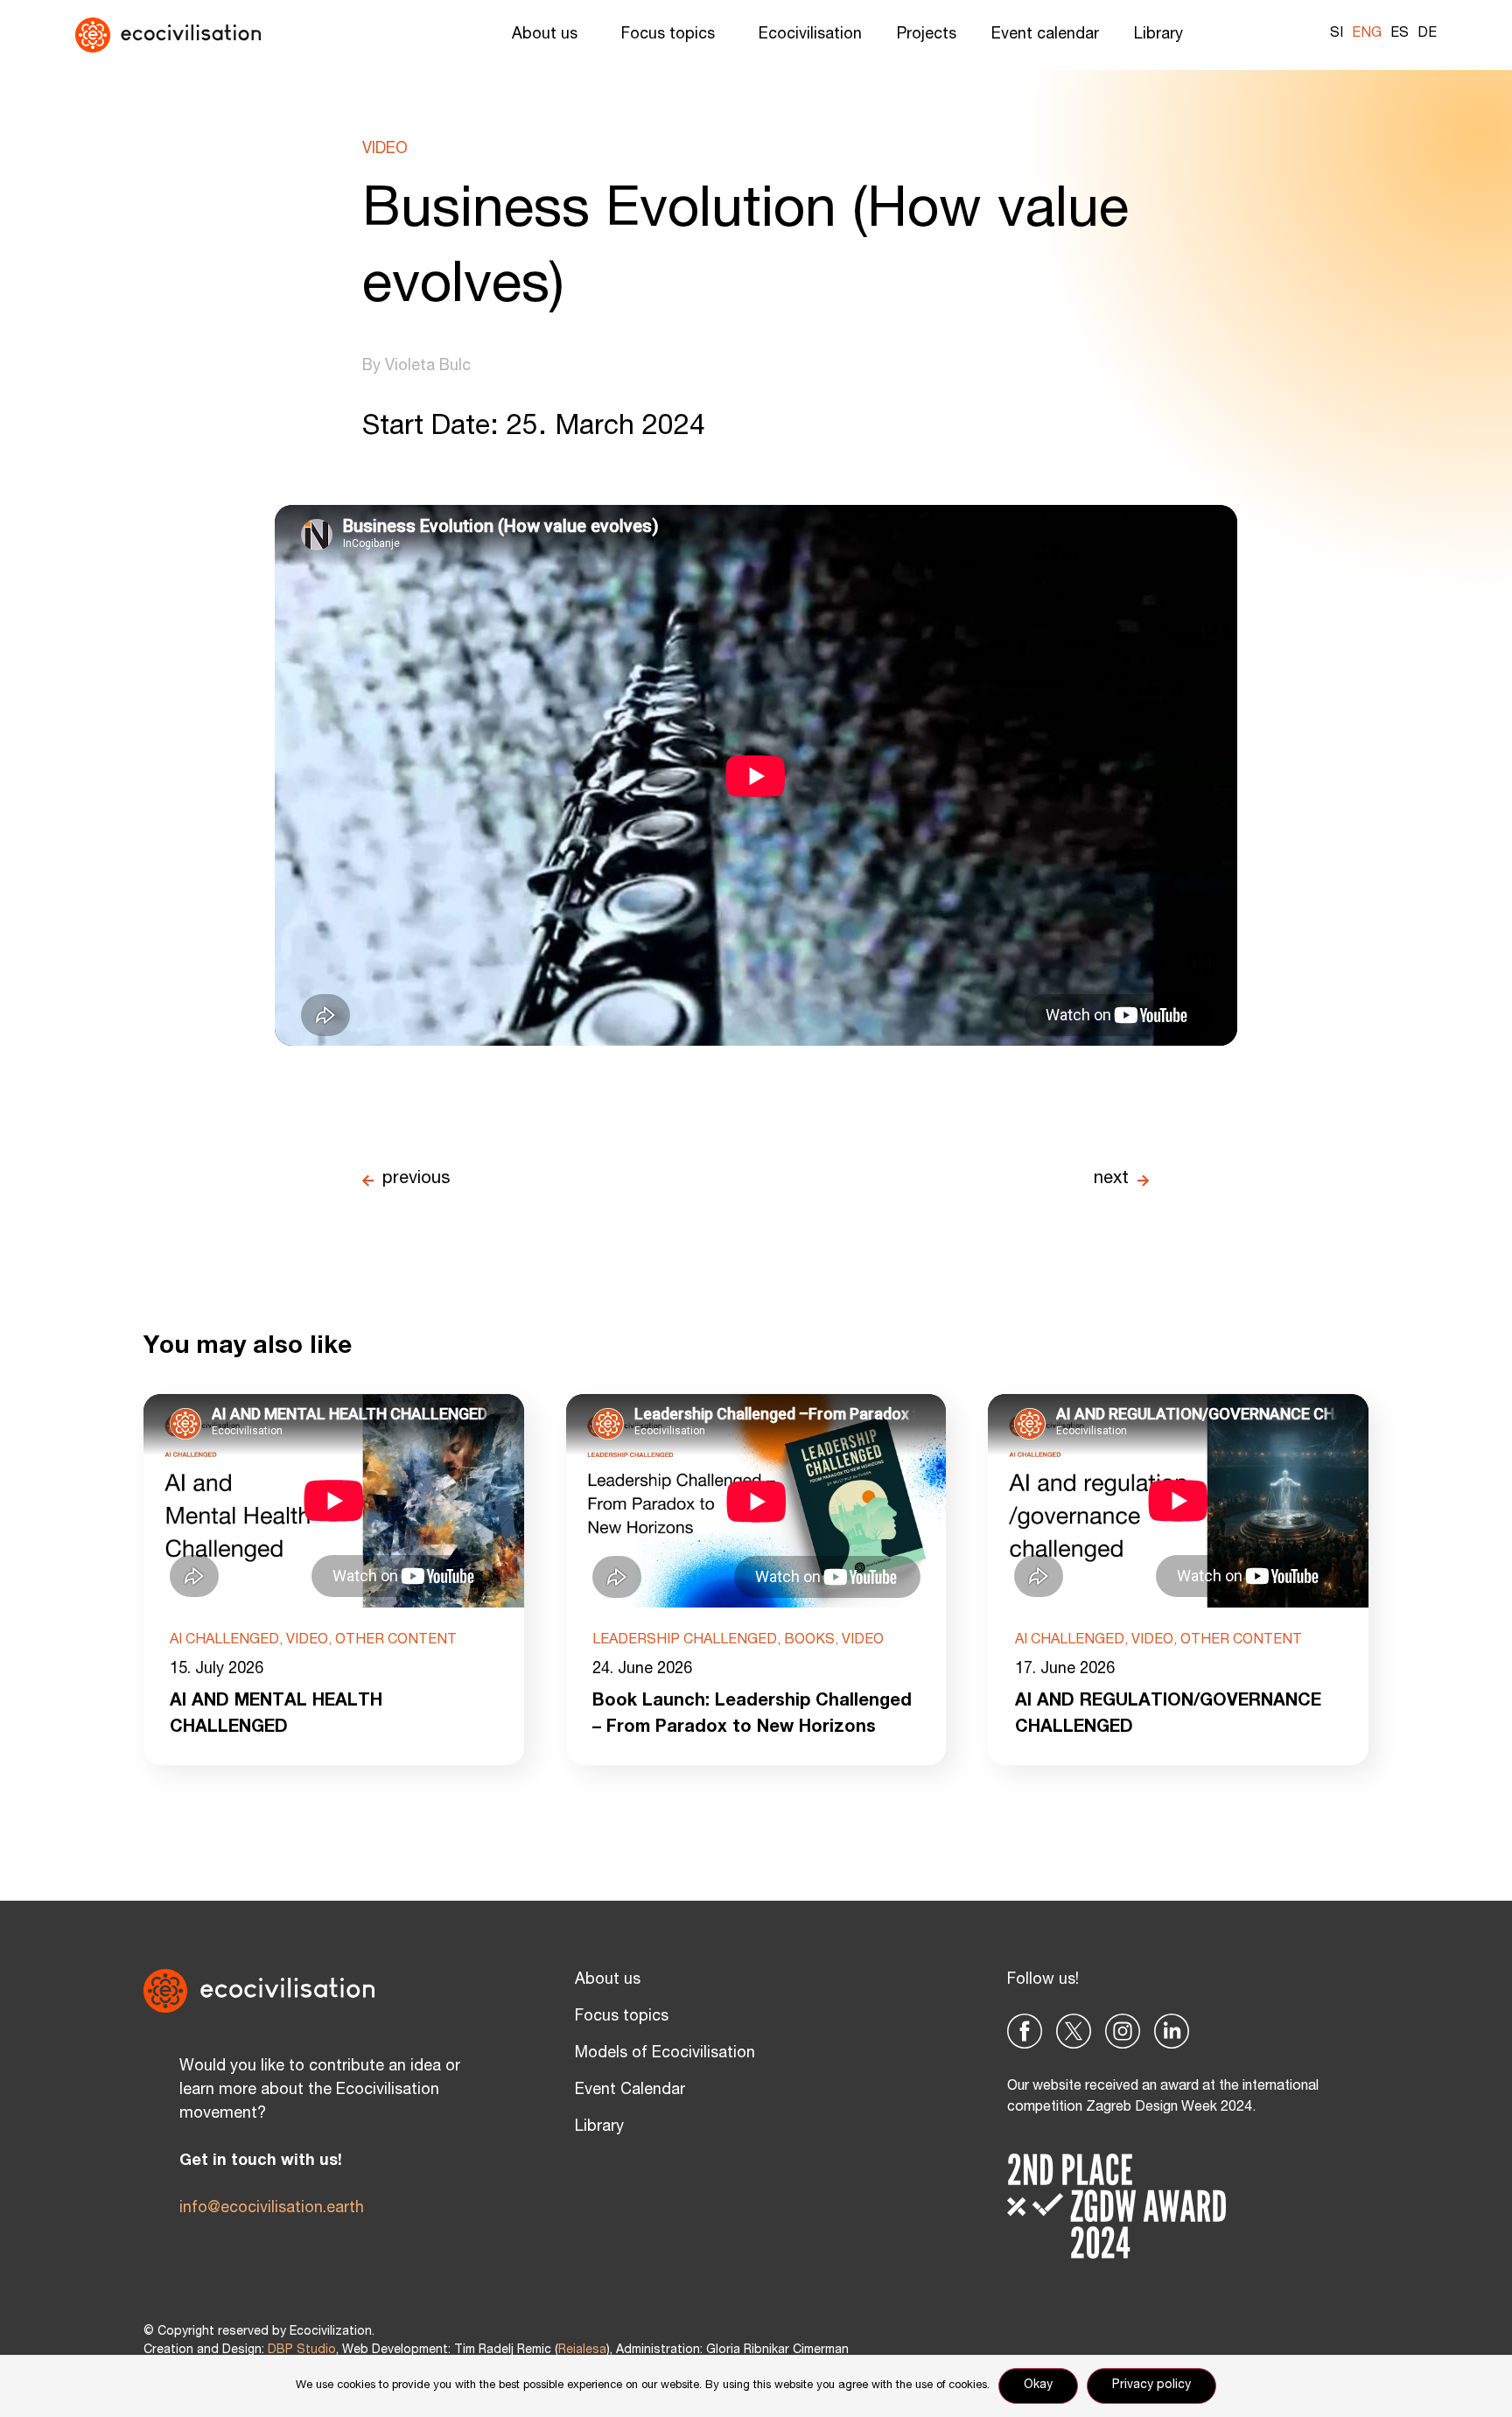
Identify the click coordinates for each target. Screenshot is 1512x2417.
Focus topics (668, 35)
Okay (1038, 2385)
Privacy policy (1151, 2385)
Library (1158, 35)
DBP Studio (302, 2350)
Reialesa (582, 2350)
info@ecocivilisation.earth (272, 2209)
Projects (927, 35)
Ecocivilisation (810, 35)
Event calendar (1045, 35)
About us (545, 35)
